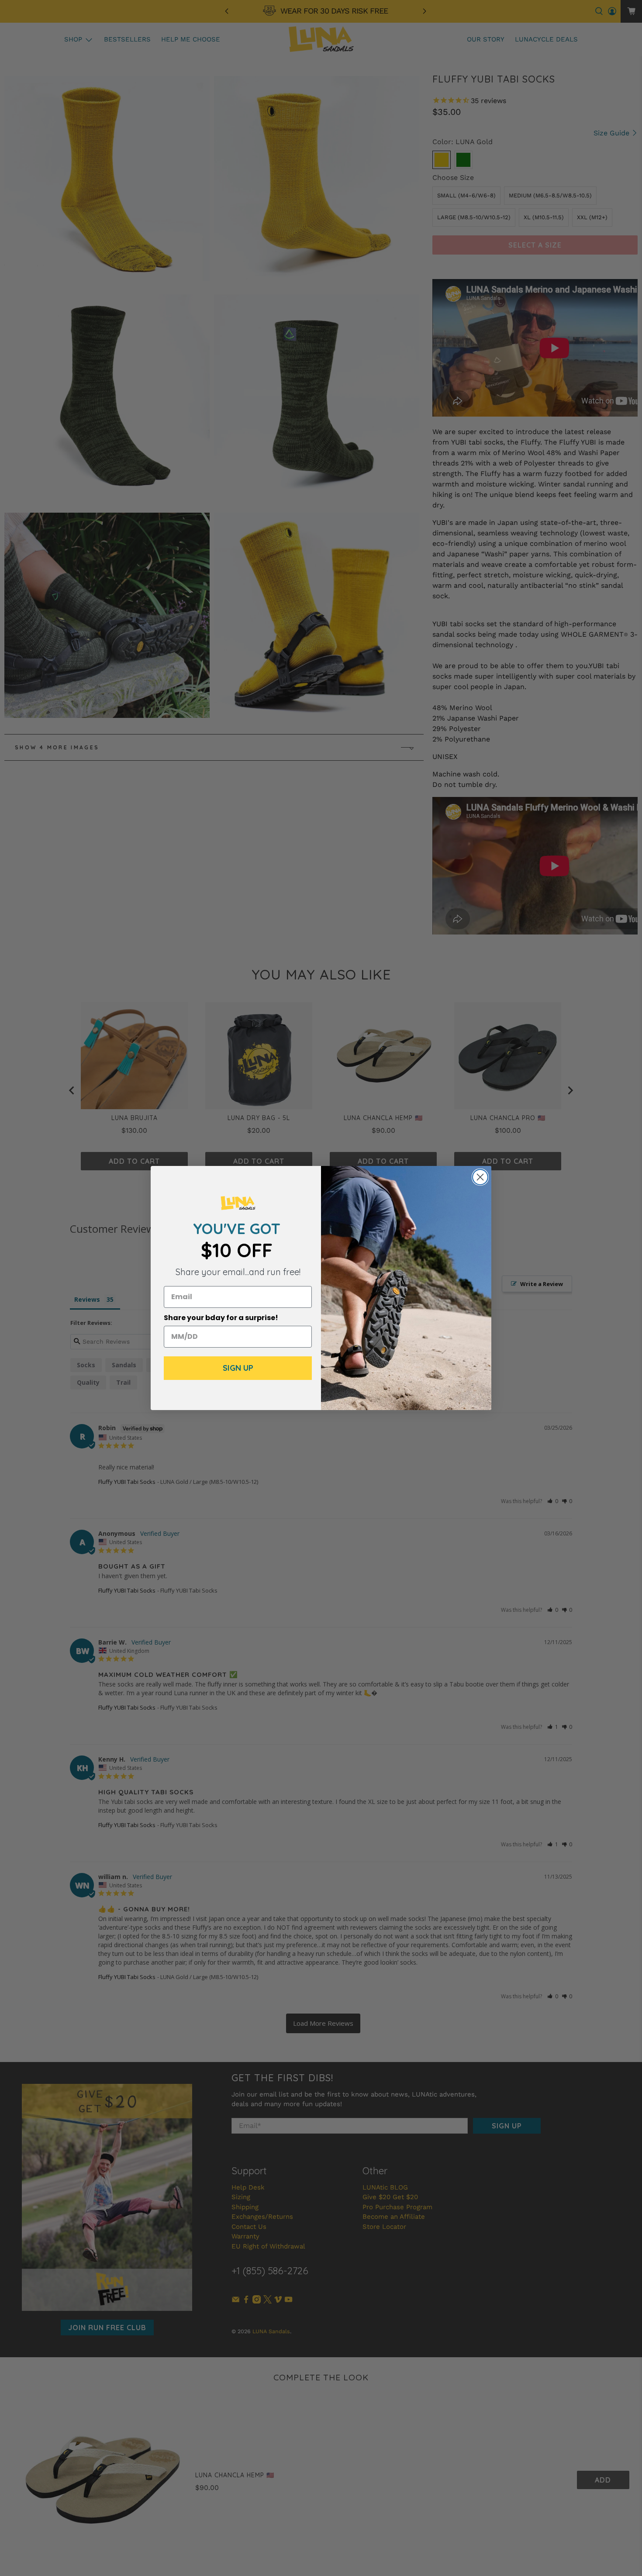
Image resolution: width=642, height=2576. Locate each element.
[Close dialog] (480, 1177)
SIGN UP (238, 1368)
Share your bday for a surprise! (221, 1318)
